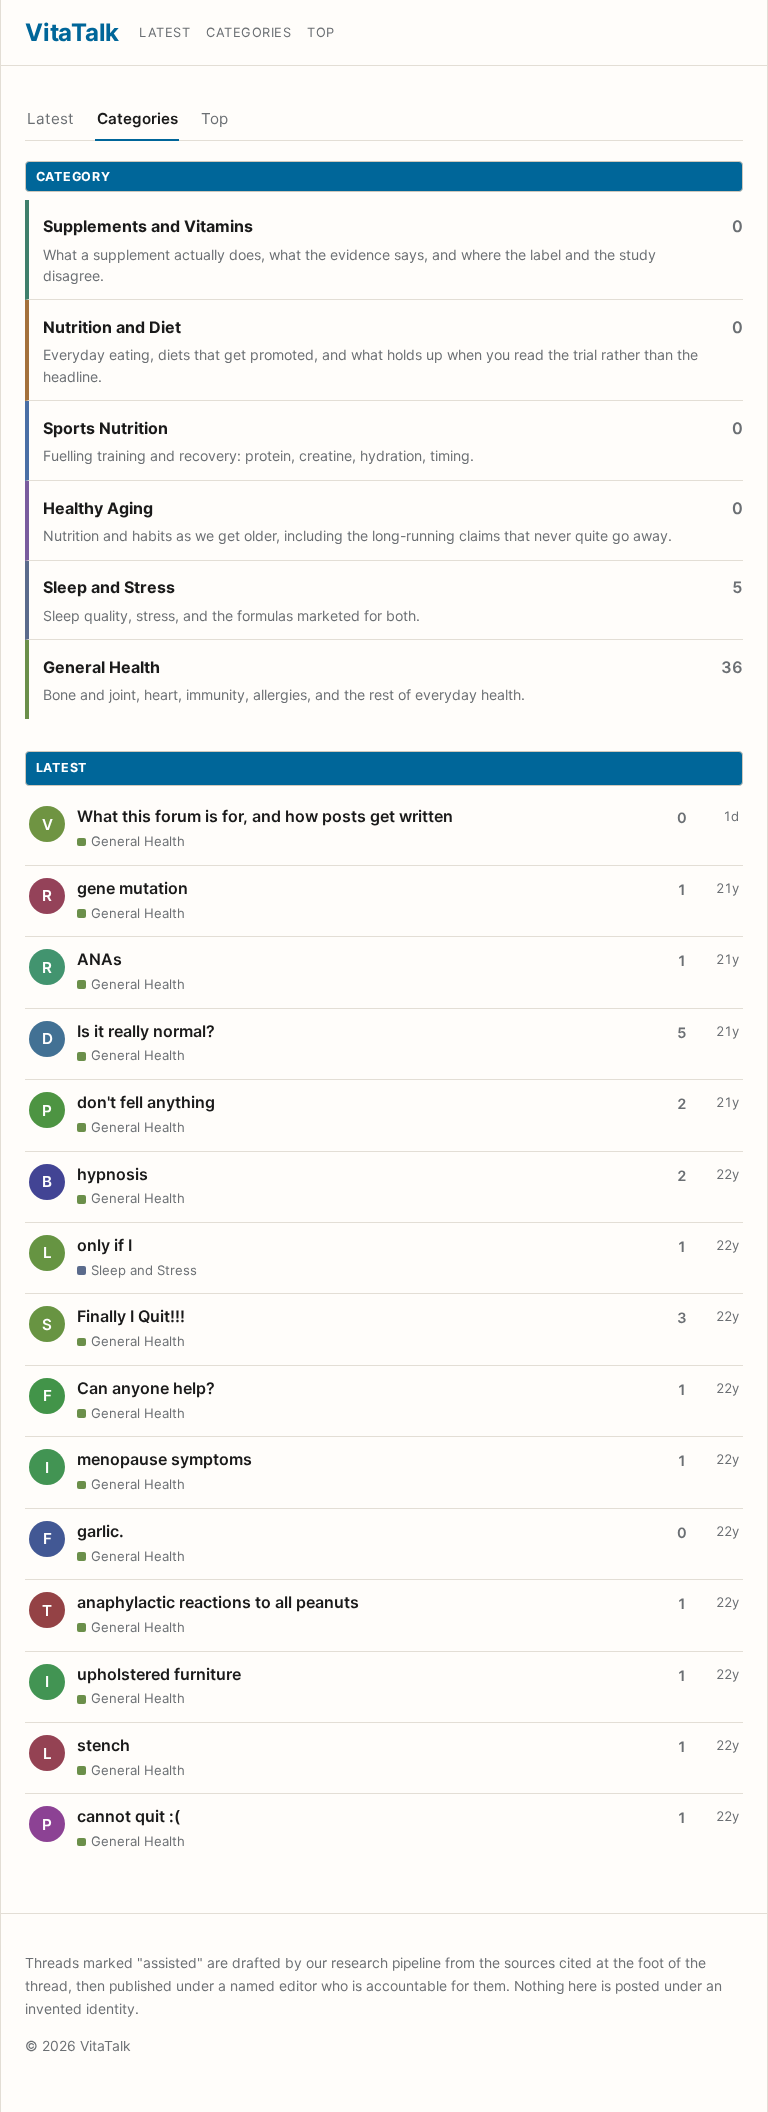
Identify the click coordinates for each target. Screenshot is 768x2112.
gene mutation (132, 888)
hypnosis (112, 1174)
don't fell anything (146, 1102)
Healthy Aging (98, 508)
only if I (104, 1245)
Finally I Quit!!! (131, 1316)
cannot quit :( (128, 1816)
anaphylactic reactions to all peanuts (218, 1602)
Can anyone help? (146, 1388)
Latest (164, 32)
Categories (248, 32)
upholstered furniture (159, 1674)
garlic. (100, 1531)
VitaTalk (72, 32)
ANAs (99, 959)
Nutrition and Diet (112, 327)
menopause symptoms (164, 1459)
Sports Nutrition (105, 428)
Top (321, 32)
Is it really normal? (146, 1031)
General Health (101, 667)
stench (103, 1745)
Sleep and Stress (109, 587)
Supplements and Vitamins (148, 226)
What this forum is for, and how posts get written (265, 816)
